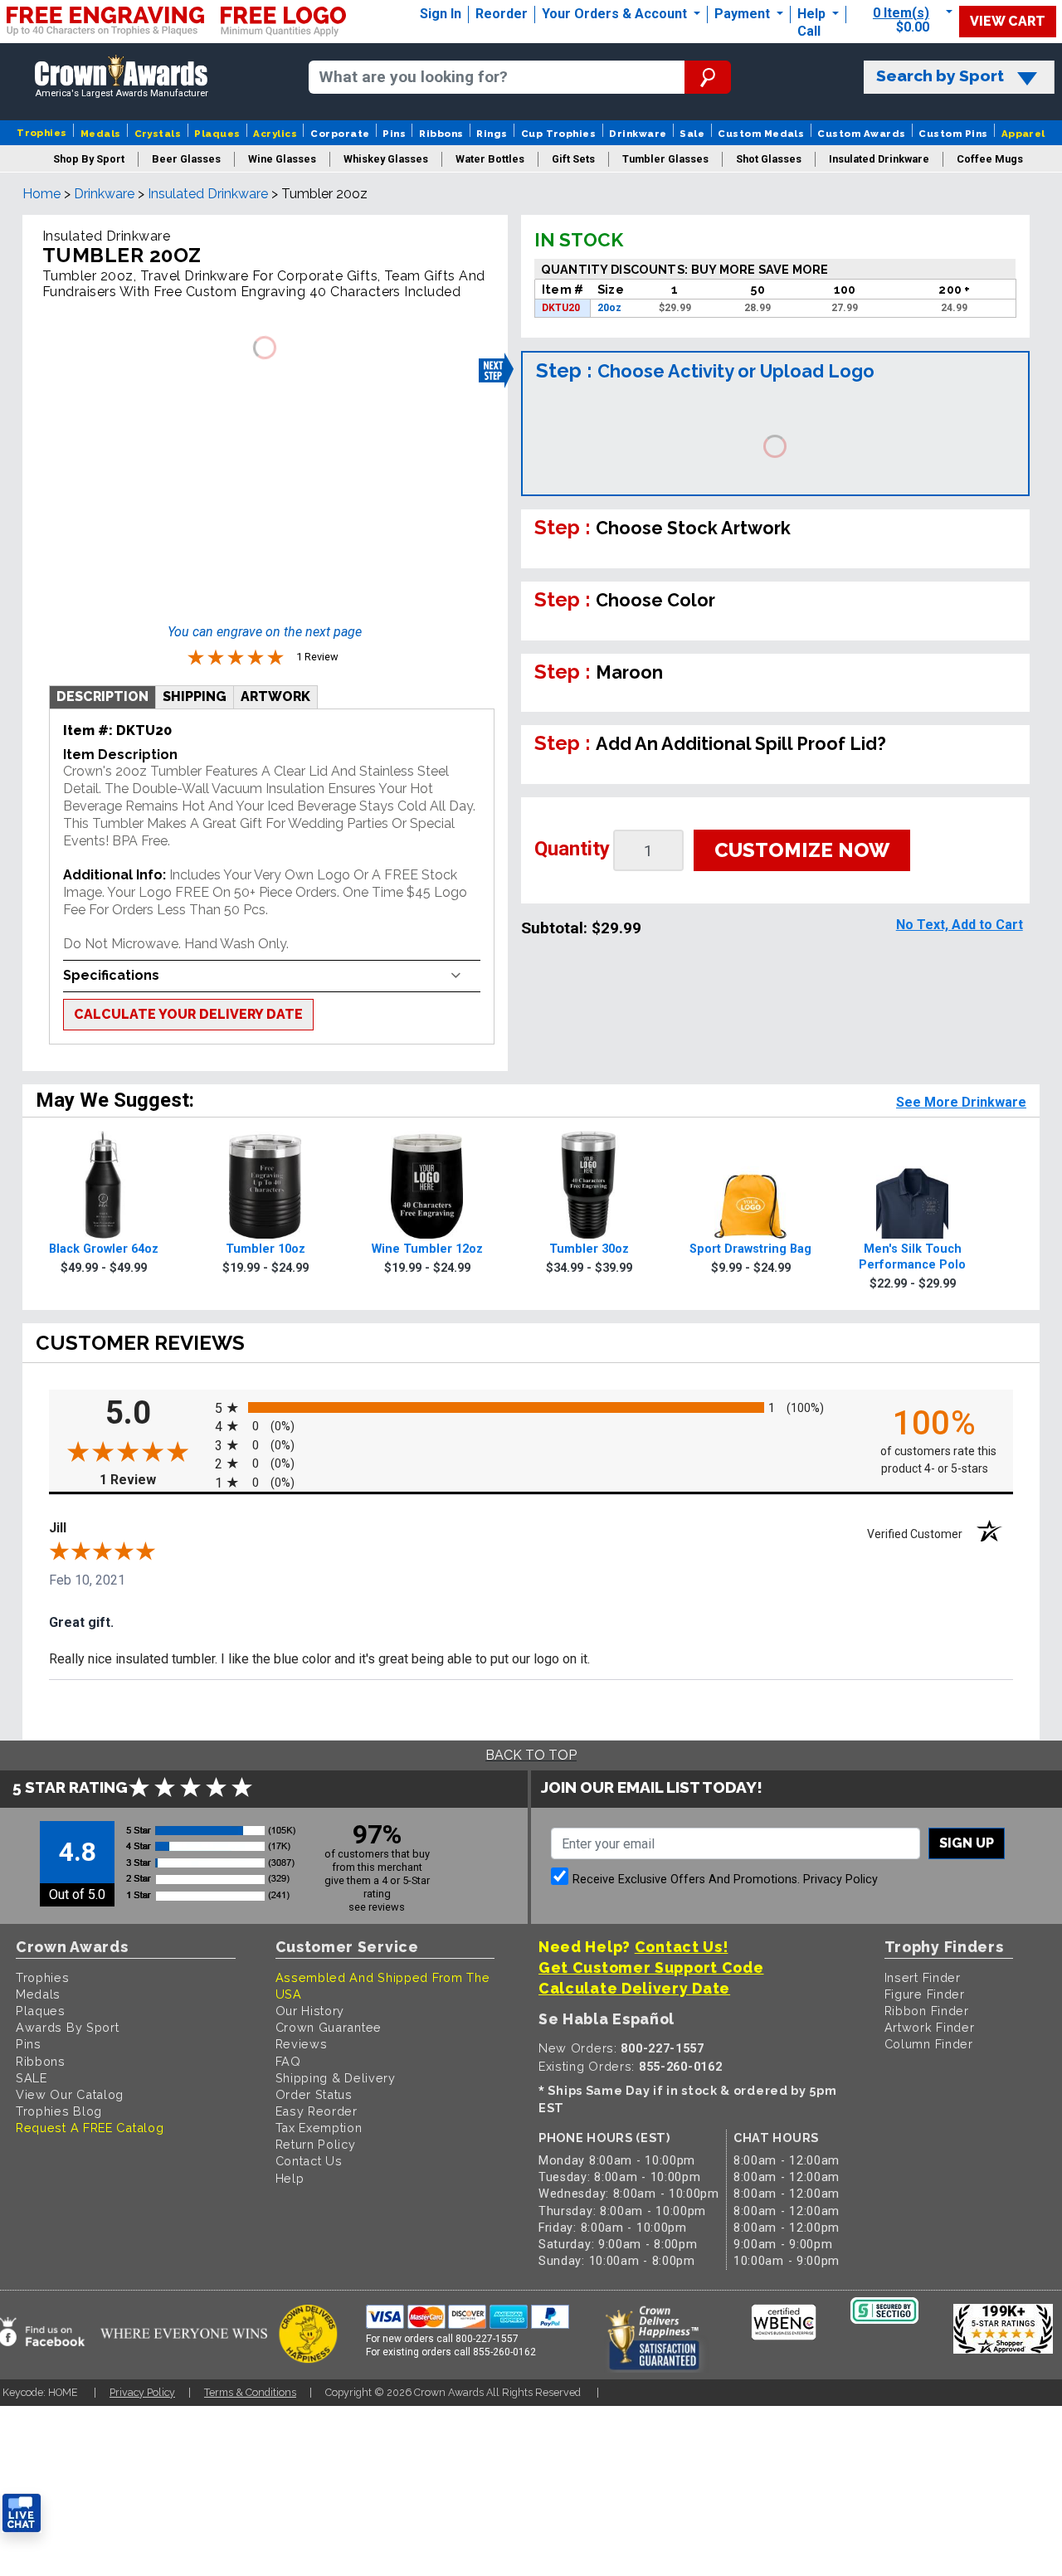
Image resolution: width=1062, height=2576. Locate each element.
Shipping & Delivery (336, 2078)
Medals (101, 134)
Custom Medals (761, 134)
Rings (492, 134)
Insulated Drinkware (208, 194)
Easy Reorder (317, 2111)
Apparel (1023, 134)
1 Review (153, 1480)
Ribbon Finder (927, 2011)
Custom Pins (953, 134)
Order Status (314, 2094)
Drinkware (638, 134)
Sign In (441, 14)
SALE (32, 2078)
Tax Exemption (319, 2128)
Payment (744, 14)
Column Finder (929, 2044)
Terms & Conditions (250, 2392)
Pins (394, 134)
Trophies (42, 133)
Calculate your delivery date (188, 1014)
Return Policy (316, 2144)
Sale (692, 134)
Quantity (572, 849)
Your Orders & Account (616, 14)
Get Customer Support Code (651, 1967)
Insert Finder (923, 1977)
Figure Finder (925, 1994)
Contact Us (309, 2161)
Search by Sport (940, 76)
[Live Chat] (22, 2513)
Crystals (158, 134)
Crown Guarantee (329, 2027)
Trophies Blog (59, 2111)
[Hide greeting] (188, 2302)
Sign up (967, 1843)
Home (41, 194)
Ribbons (441, 134)
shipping (195, 696)
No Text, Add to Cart (960, 925)
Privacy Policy (840, 1880)
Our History (310, 2011)
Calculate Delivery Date (634, 1988)
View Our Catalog (70, 2094)
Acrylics (275, 134)
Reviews (302, 2044)
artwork (275, 696)
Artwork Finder (930, 2027)
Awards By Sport (68, 2027)
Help (811, 14)
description (102, 696)
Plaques (217, 134)
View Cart (1008, 21)
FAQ (288, 2061)
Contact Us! (682, 1947)
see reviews (377, 1907)
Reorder (502, 14)
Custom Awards (861, 134)
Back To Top (531, 1755)
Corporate (340, 134)
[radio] (531, 1407)
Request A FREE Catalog (90, 2128)
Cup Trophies (559, 134)
